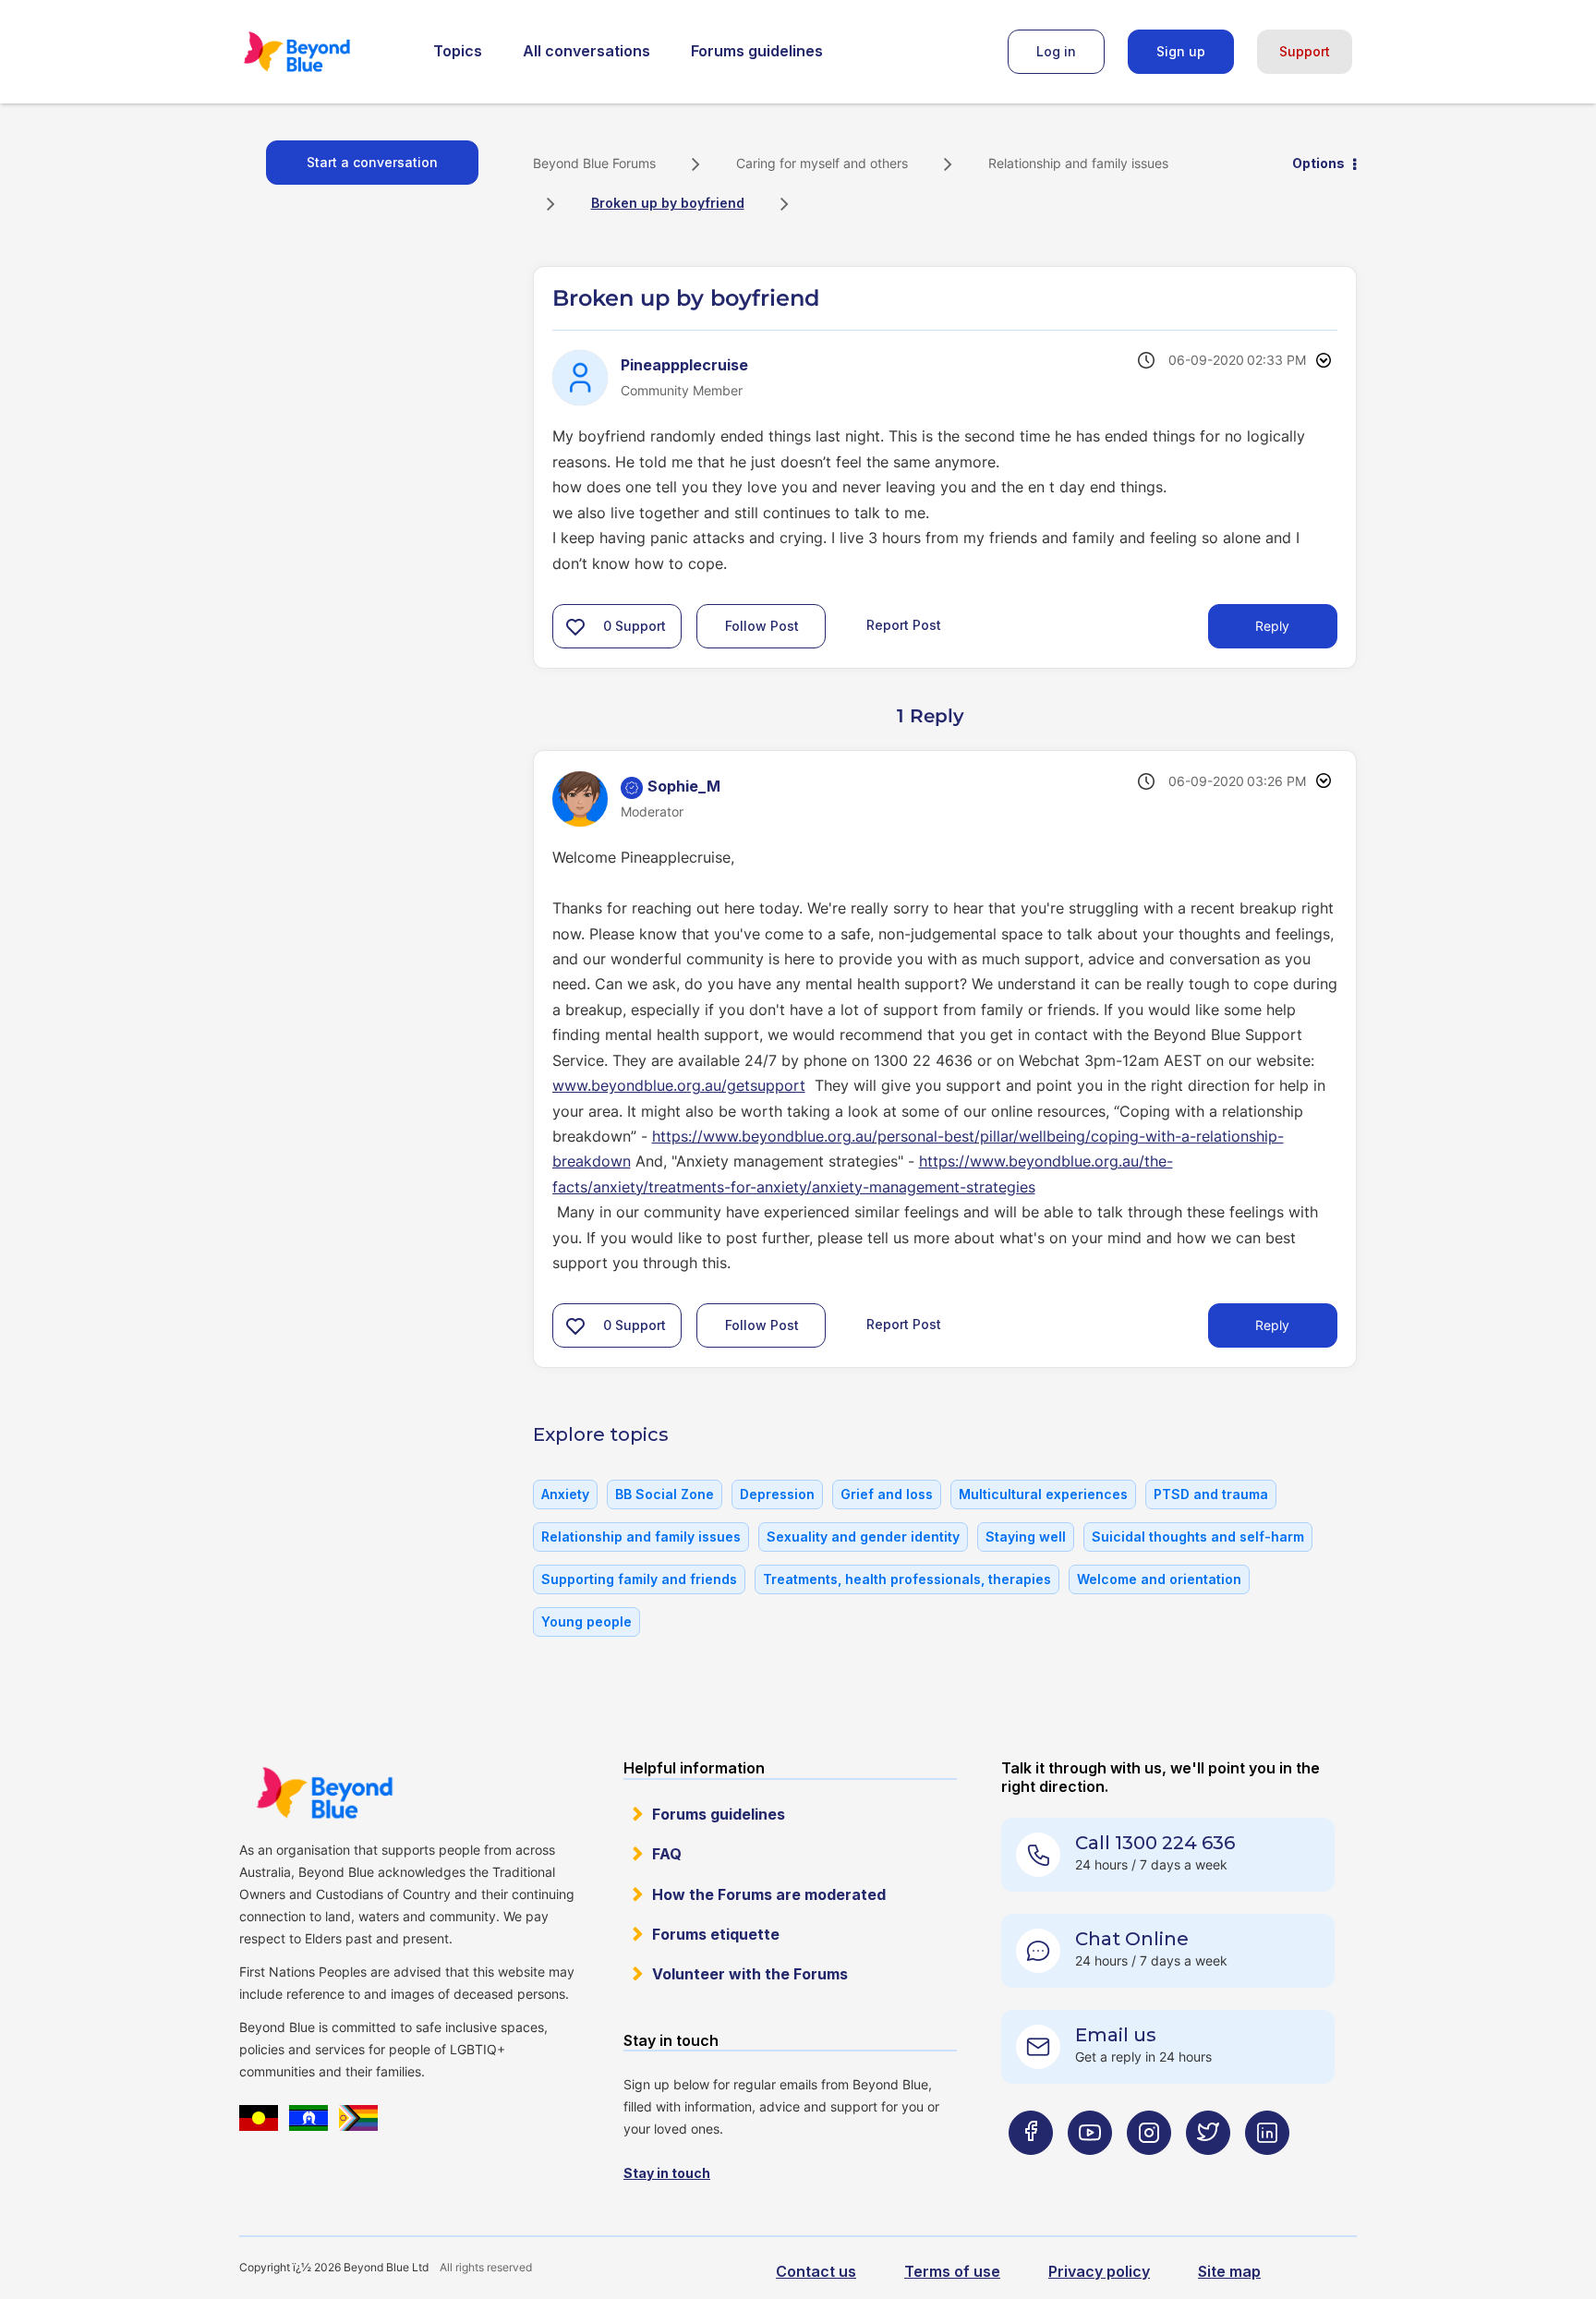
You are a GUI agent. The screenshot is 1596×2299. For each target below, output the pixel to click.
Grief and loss (887, 1494)
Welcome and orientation (1159, 1579)
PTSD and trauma (1211, 1494)
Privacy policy (1099, 2271)
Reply (1272, 626)
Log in (1056, 51)
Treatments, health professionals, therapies (907, 1579)
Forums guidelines (757, 51)
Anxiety (565, 1494)
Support (1305, 51)
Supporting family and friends (639, 1579)
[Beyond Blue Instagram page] (1149, 2169)
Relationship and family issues (1078, 163)
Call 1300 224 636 (1155, 1843)
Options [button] (1318, 163)
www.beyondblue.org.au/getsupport (679, 1085)
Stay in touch (667, 2173)
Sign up (1181, 51)
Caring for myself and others (822, 163)
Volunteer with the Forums (750, 1974)
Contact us (816, 2271)
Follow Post (762, 626)
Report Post (904, 625)
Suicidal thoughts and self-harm (1198, 1537)
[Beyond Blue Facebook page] (1031, 2169)
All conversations (586, 51)
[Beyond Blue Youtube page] (1090, 2169)
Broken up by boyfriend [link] (668, 203)
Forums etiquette (716, 1934)
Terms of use (952, 2271)
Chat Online (1132, 1939)
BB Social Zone (665, 1494)
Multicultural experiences (1043, 1494)
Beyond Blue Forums (322, 52)
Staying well (1026, 1537)
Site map (1229, 2271)
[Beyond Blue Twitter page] (1208, 2169)
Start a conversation (372, 162)
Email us (1116, 2035)
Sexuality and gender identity (863, 1537)
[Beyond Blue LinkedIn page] (1267, 2169)
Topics (458, 51)
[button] (575, 626)
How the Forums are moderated (769, 1894)
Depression (777, 1494)
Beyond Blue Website (324, 1793)
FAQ (667, 1854)
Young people (586, 1621)
